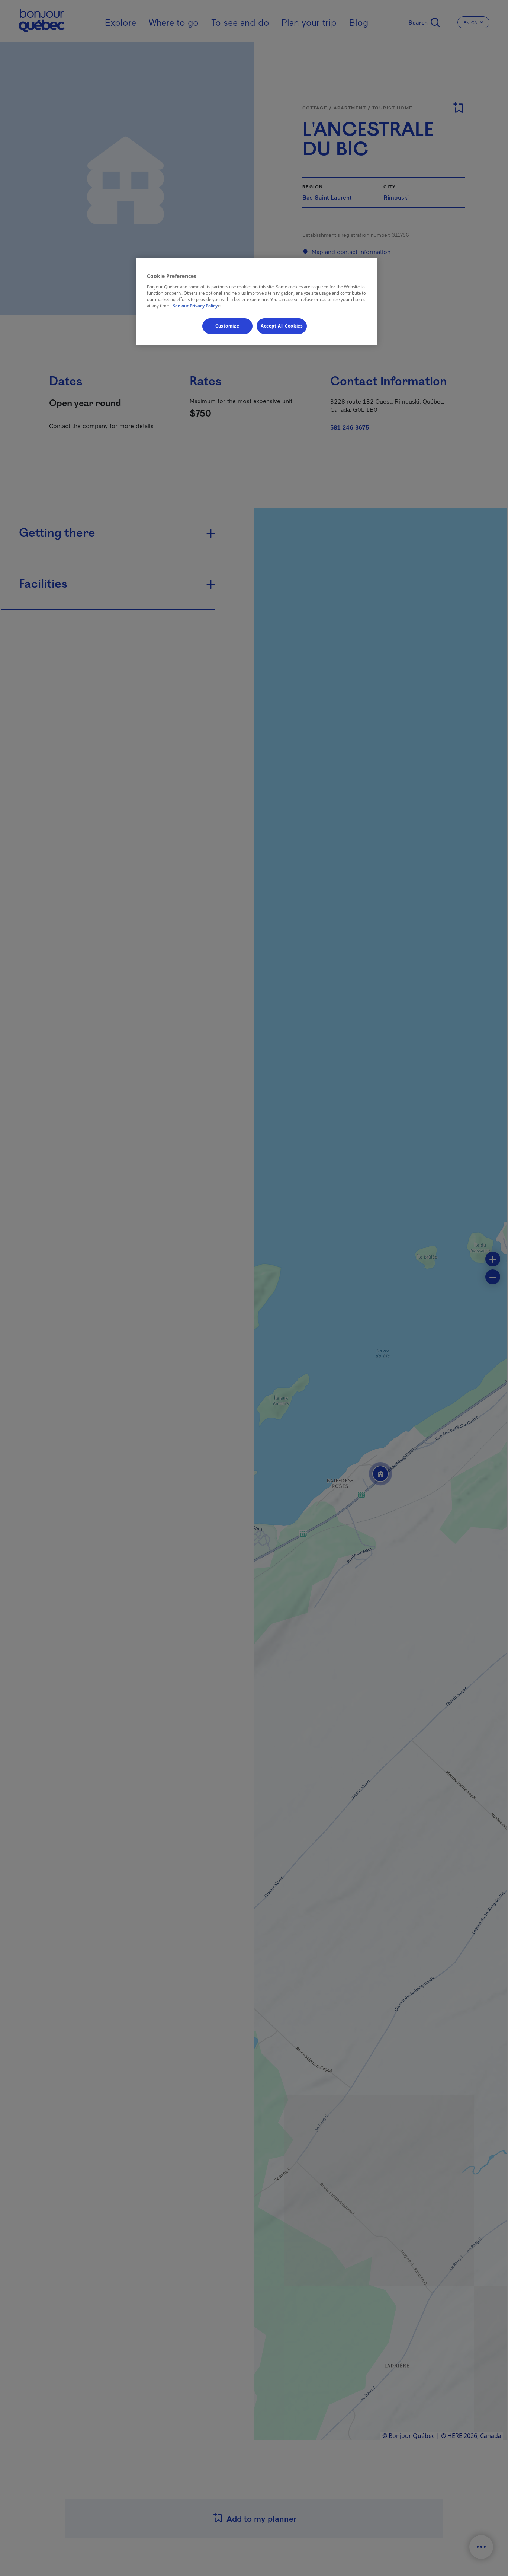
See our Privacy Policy (198, 306)
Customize (227, 326)
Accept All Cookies (282, 326)
